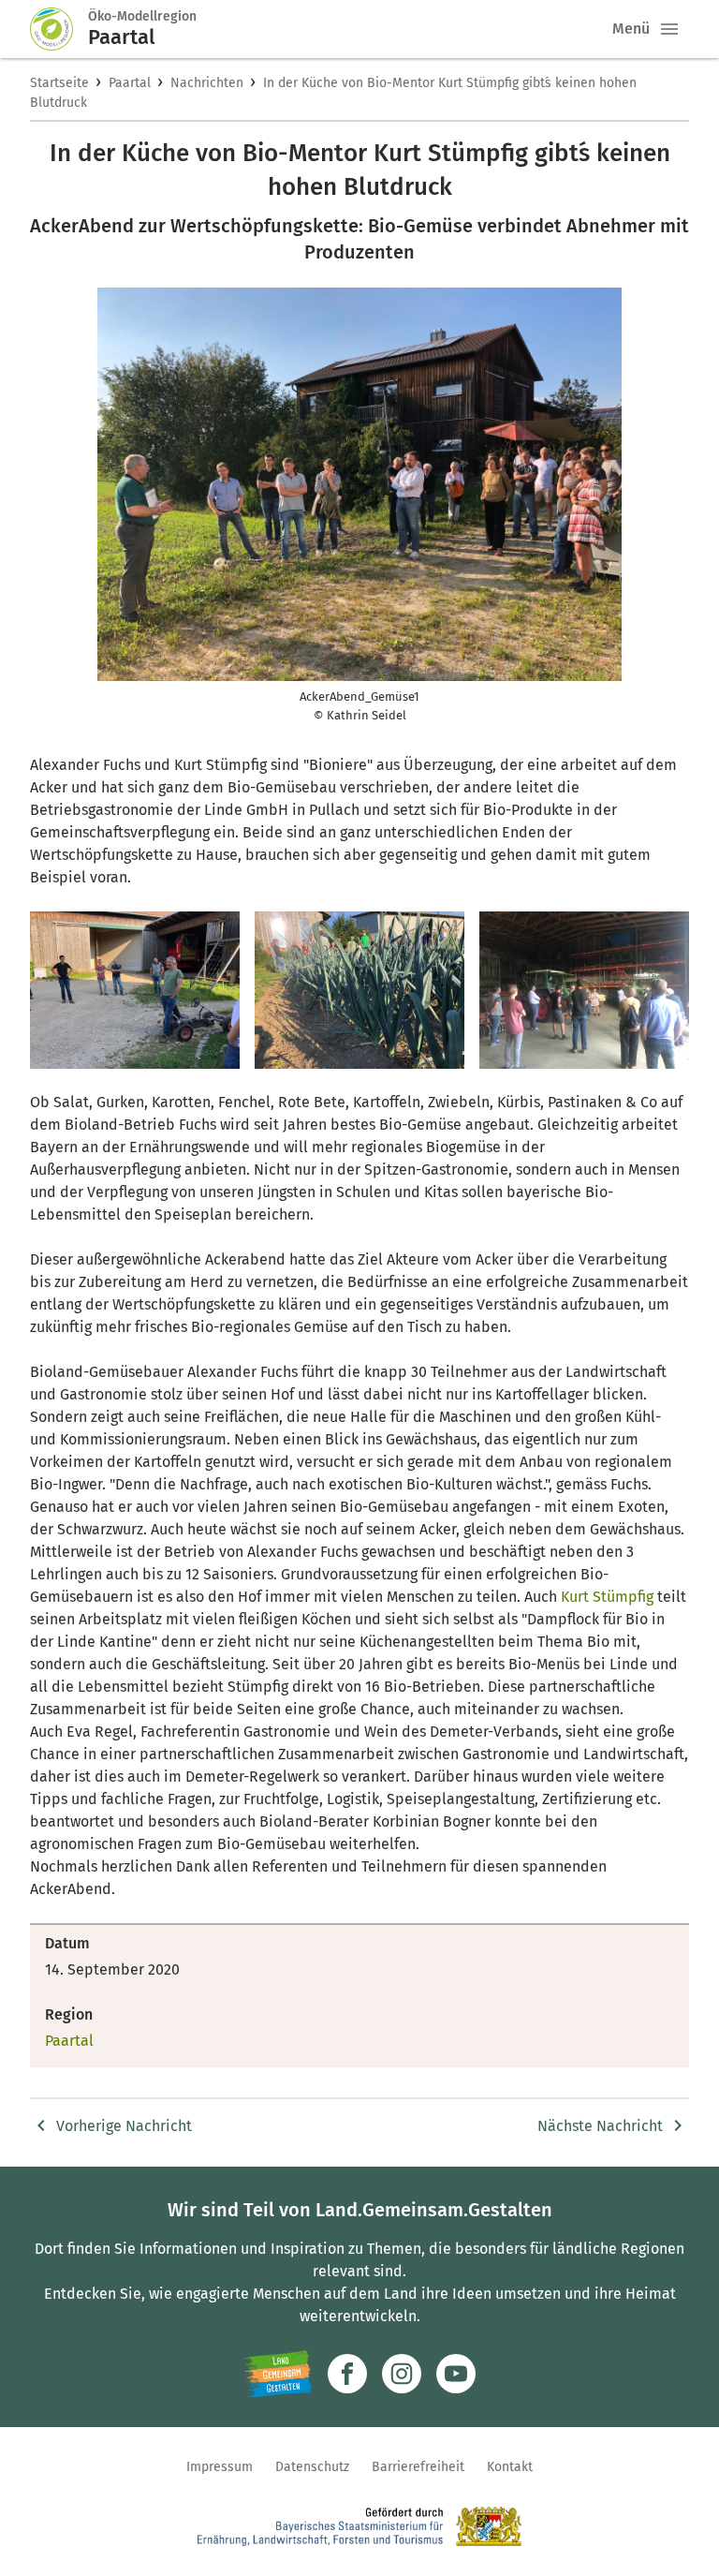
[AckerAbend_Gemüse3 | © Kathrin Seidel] (359, 990)
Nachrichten (207, 83)
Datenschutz (312, 2467)
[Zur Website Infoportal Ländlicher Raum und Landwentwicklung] (278, 2374)
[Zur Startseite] (59, 29)
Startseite (59, 83)
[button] (669, 29)
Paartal (130, 83)
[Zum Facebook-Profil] (347, 2374)
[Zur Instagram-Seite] (402, 2374)
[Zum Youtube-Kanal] (456, 2374)
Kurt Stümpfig (607, 1597)
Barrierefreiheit (418, 2467)
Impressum (220, 2467)
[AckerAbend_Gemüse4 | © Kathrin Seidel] (584, 990)
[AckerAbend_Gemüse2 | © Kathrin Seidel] (135, 990)
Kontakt (510, 2467)
